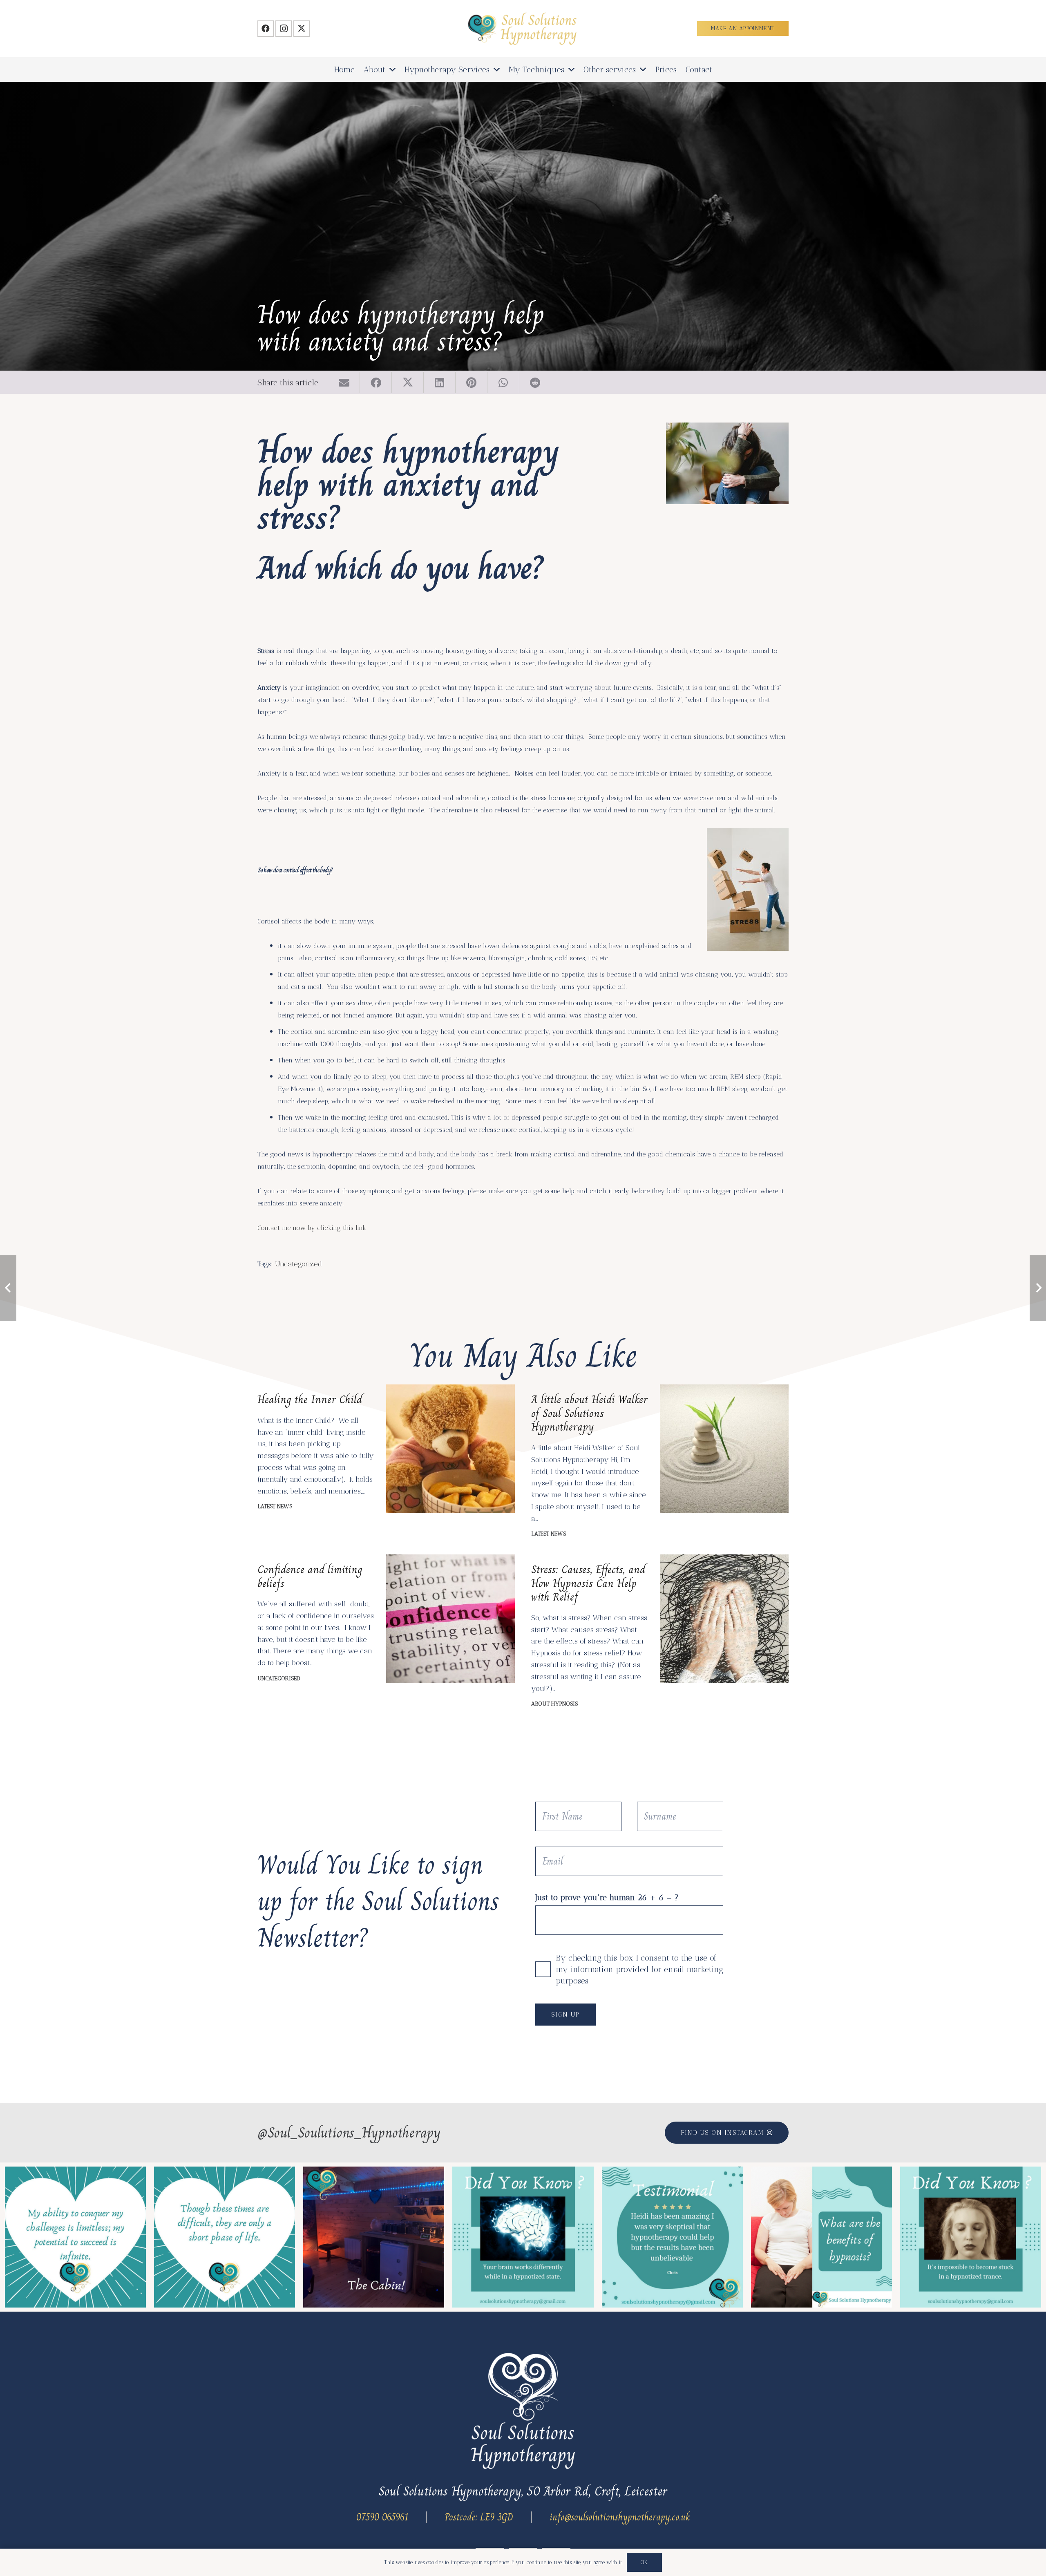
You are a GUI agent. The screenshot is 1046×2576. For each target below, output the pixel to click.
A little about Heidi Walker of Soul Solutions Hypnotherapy (589, 1413)
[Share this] (376, 382)
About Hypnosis (554, 1704)
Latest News (275, 1506)
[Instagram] (284, 29)
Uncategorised (279, 1678)
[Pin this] (472, 382)
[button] (392, 69)
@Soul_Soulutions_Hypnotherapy (349, 2133)
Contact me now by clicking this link (312, 1228)
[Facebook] (266, 29)
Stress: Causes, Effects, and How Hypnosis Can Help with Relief (588, 1583)
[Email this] (344, 382)
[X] (302, 29)
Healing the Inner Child (310, 1399)
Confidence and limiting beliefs (310, 1576)
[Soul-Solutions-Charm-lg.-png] (523, 29)
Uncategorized (298, 1264)
